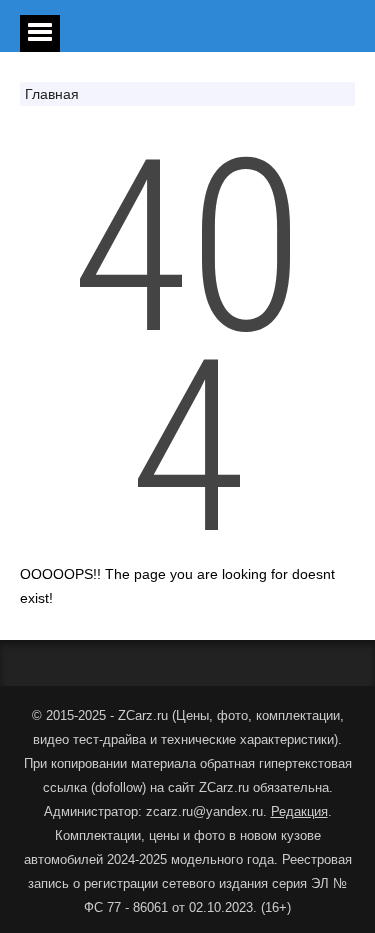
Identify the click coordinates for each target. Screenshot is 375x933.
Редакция (299, 811)
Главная (52, 94)
